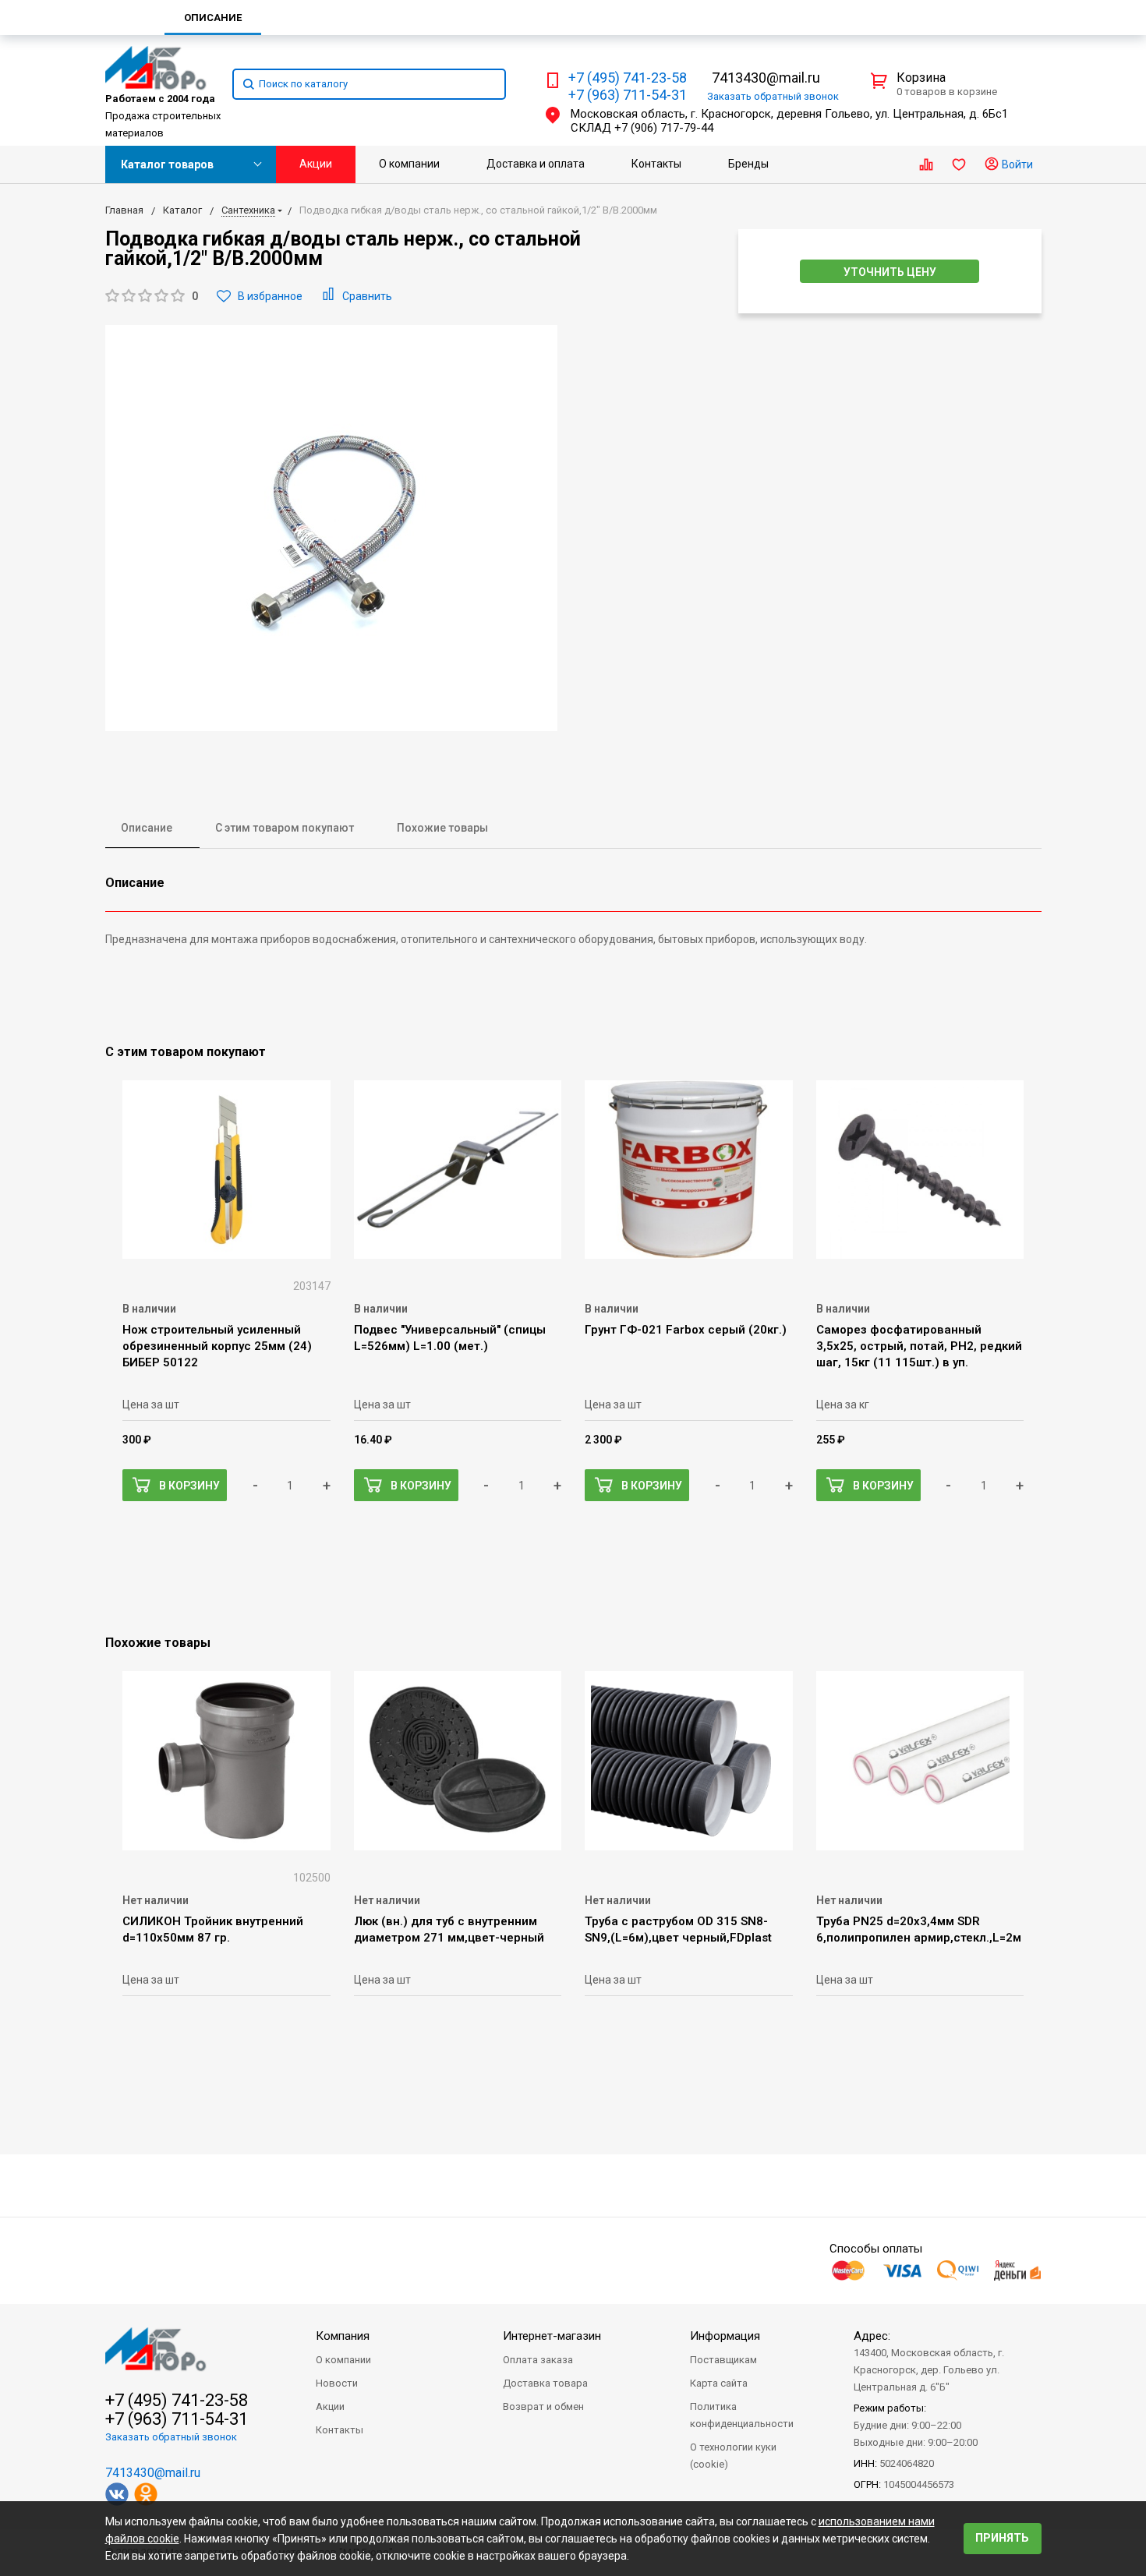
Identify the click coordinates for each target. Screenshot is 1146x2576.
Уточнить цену (890, 272)
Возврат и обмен (543, 2406)
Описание (147, 828)
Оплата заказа (538, 2360)
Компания (343, 2336)
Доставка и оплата (536, 164)
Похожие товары (442, 828)
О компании (409, 164)
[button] (152, 297)
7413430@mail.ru (766, 78)
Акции (316, 164)
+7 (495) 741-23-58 (628, 78)
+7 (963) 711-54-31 (628, 95)
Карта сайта (719, 2383)
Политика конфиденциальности (742, 2415)
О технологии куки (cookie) (733, 2456)
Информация (725, 2336)
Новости (337, 2383)
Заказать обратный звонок (171, 2437)
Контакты (656, 164)
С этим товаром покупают (285, 828)
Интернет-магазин (552, 2336)
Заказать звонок (773, 96)
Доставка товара (545, 2383)
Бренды (748, 164)
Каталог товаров (167, 164)
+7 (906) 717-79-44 (664, 128)
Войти (1016, 164)
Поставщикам (723, 2360)
